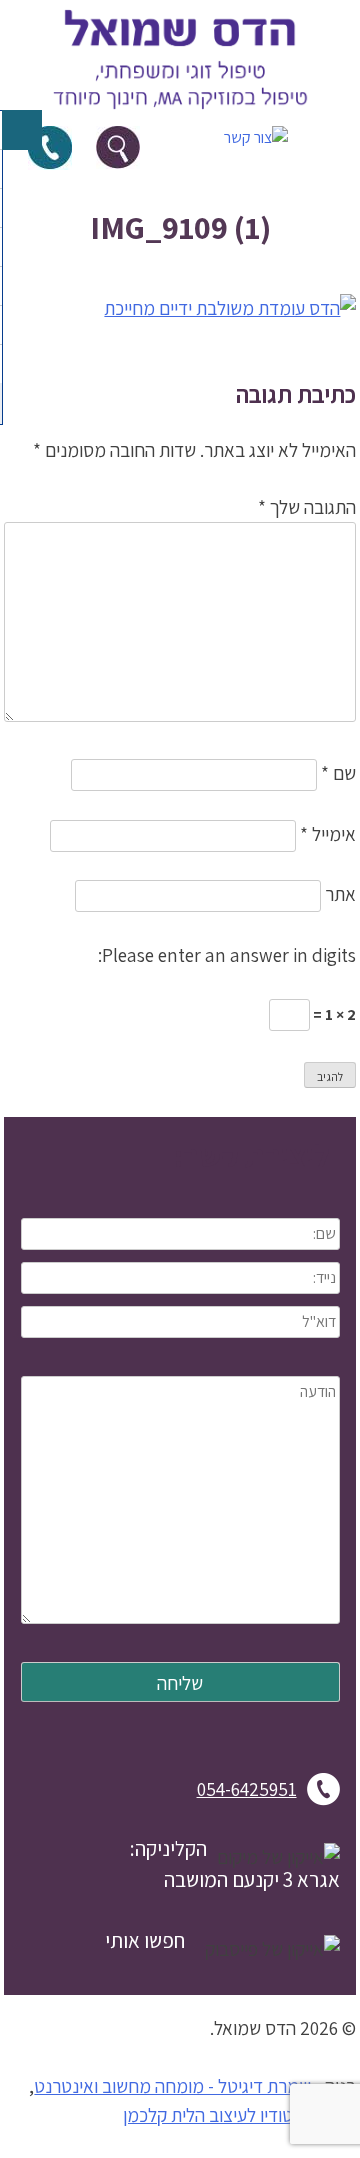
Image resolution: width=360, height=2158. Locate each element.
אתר (340, 894)
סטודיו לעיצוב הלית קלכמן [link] (213, 2115)
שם (338, 773)
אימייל (328, 834)
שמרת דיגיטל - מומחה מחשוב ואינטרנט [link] (172, 2086)
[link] (180, 113)
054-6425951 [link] (247, 1789)
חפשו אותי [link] (145, 1940)
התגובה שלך (307, 507)
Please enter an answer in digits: (227, 955)
